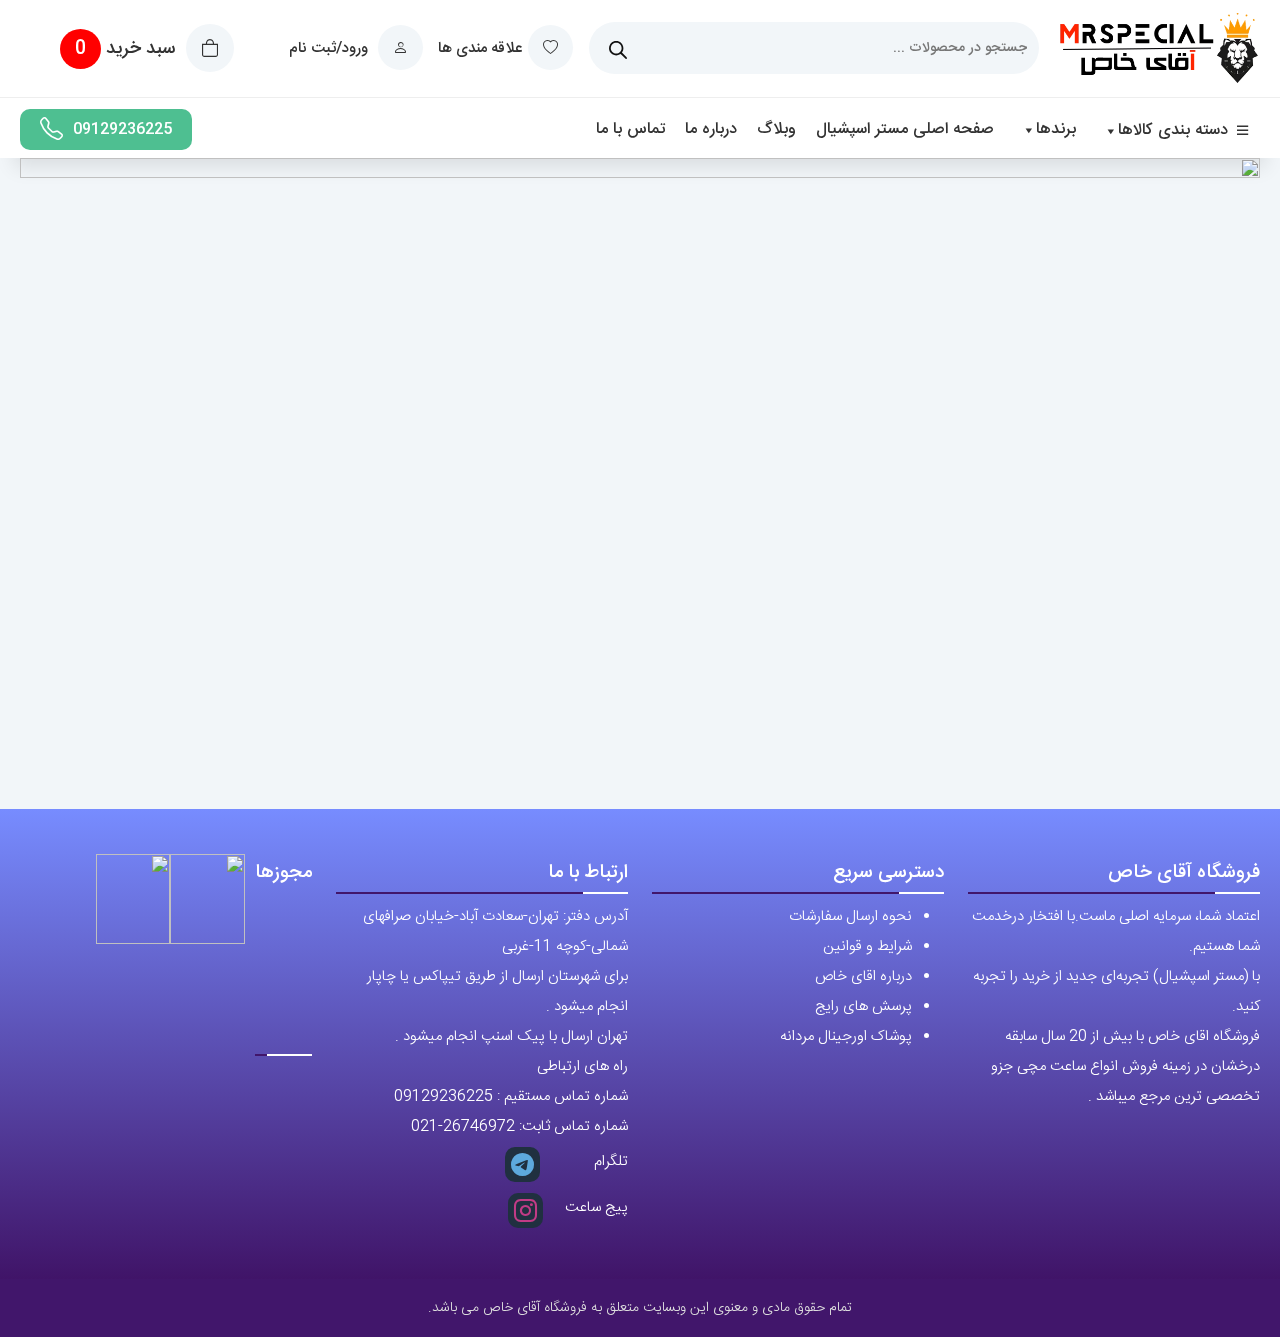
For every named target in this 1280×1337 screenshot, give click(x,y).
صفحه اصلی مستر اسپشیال (905, 129)
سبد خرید (127, 49)
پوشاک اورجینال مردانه (846, 1036)
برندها (1056, 129)
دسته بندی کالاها (1173, 130)
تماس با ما (630, 129)
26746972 (479, 1126)
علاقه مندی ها (480, 48)
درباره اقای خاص (863, 976)
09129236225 (122, 129)
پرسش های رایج (863, 1006)
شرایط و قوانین (867, 946)
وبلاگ (776, 129)
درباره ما (711, 129)
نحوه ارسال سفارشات (850, 916)
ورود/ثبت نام (330, 48)
